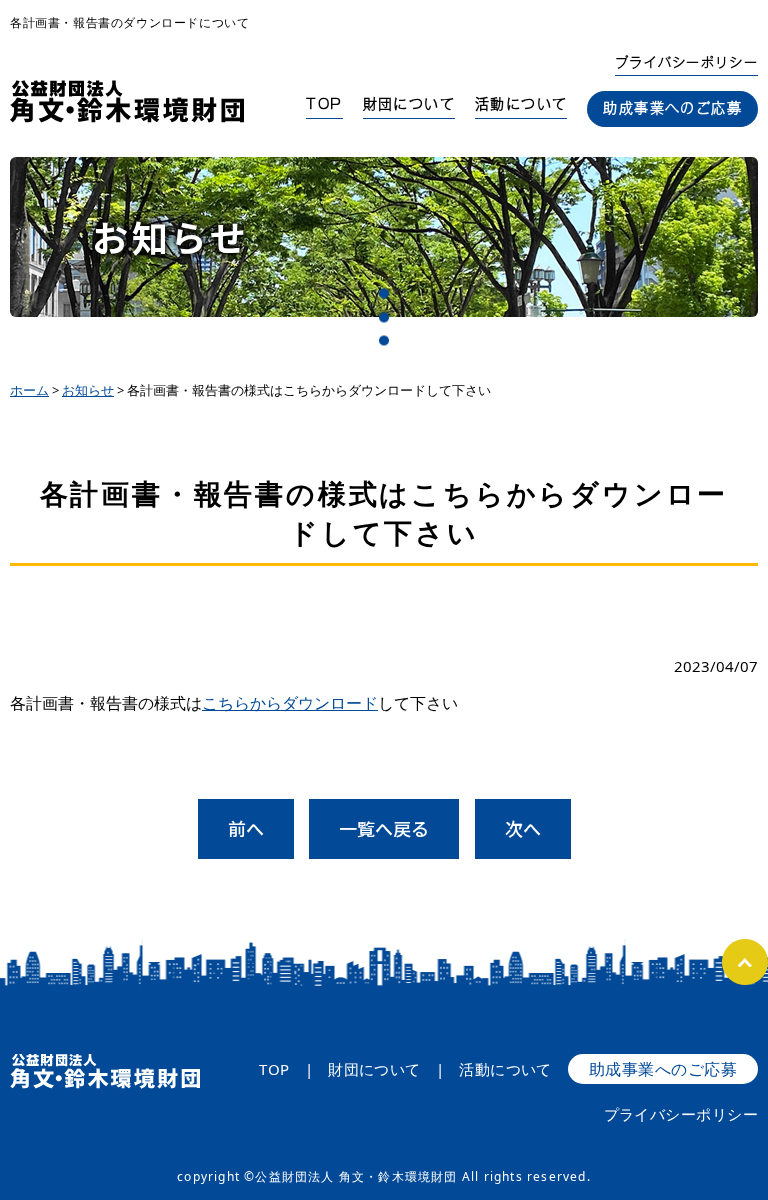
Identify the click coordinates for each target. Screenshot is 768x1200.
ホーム (29, 390)
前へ (246, 828)
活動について (521, 104)
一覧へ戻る (384, 828)
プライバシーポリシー (686, 62)
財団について (409, 104)
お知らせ (88, 390)
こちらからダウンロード (290, 703)
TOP (324, 104)
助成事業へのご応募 (672, 108)
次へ (523, 828)
